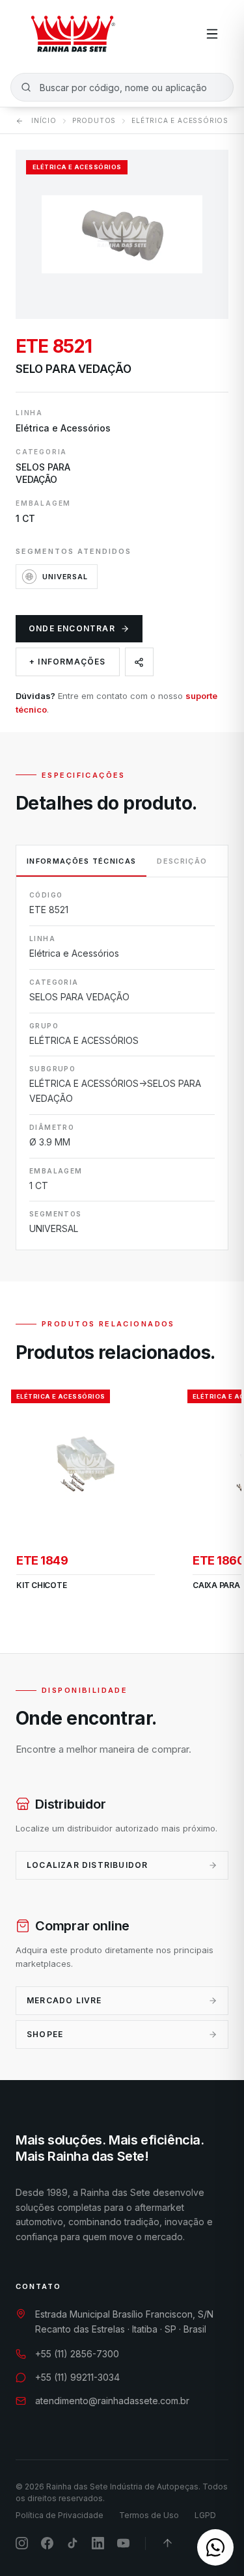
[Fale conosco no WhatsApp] (215, 2547)
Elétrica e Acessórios (180, 120)
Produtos (94, 120)
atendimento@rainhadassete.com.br (112, 2401)
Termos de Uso (149, 2515)
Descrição (182, 861)
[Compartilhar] (139, 662)
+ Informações (68, 662)
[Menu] (212, 34)
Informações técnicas (81, 861)
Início (44, 120)
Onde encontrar (72, 628)
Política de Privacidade (60, 2515)
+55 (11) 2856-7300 (77, 2354)
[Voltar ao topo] (168, 2543)
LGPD (205, 2515)
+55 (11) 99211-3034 (77, 2377)
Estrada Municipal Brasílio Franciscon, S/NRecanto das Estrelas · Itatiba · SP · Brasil (124, 2322)
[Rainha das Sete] (72, 34)
